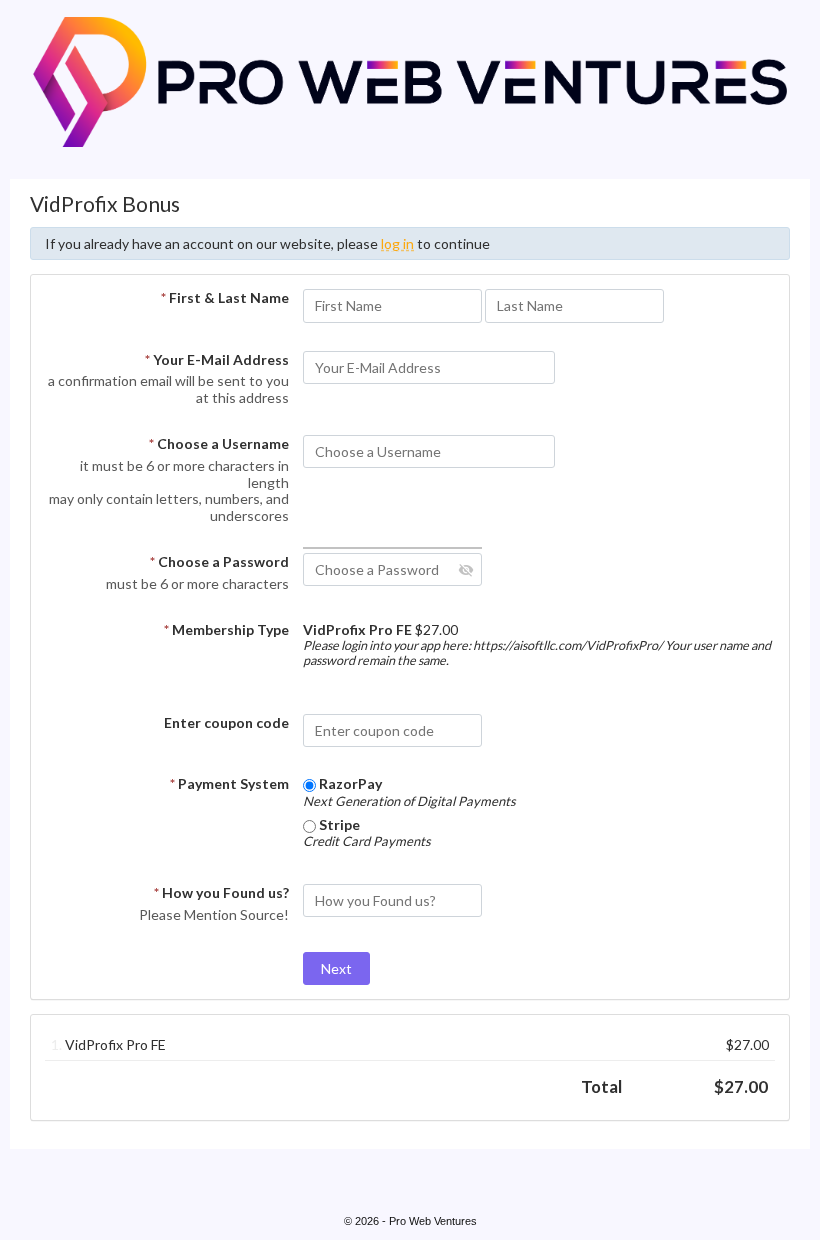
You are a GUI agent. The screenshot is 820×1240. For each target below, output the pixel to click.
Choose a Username (219, 443)
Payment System (229, 783)
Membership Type (226, 629)
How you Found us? (221, 892)
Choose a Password (219, 561)
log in (397, 243)
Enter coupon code (226, 722)
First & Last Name (225, 297)
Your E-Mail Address (217, 359)
